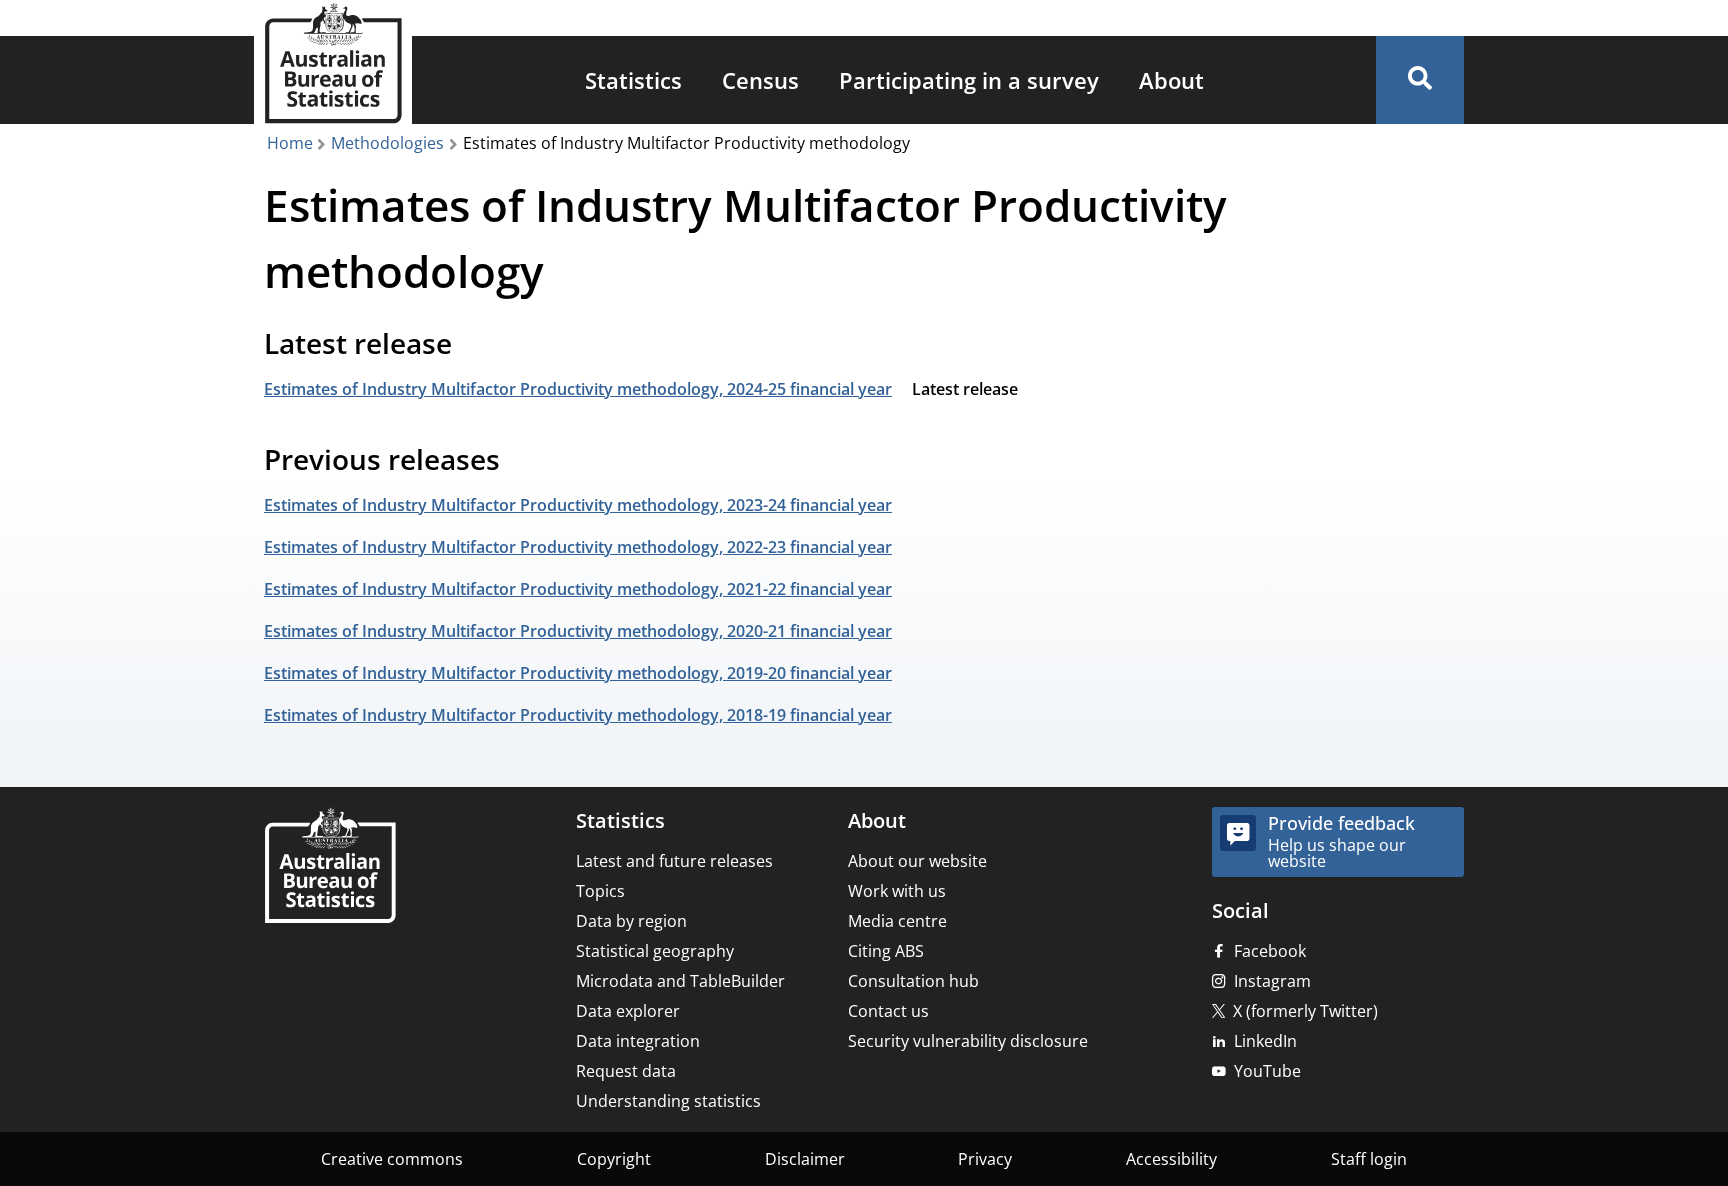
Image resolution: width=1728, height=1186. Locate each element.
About (1171, 80)
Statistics (633, 80)
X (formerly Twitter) (1305, 1011)
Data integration (638, 1041)
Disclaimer (805, 1159)
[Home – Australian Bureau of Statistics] (330, 867)
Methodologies (387, 143)
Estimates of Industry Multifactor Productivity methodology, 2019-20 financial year (578, 673)
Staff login (1369, 1159)
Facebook (1270, 951)
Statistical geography (655, 951)
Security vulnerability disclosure (968, 1041)
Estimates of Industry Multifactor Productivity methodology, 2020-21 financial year (578, 631)
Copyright (614, 1159)
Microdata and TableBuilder (680, 981)
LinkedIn (1265, 1041)
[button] (1420, 80)
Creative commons (392, 1159)
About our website (917, 861)
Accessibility (1171, 1159)
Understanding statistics (668, 1101)
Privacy (985, 1159)
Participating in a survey (969, 80)
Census (760, 80)
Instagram (1272, 981)
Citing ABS (886, 951)
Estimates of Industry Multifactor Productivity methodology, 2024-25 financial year (578, 389)
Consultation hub (913, 981)
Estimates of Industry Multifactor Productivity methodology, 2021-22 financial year (578, 589)
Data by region (631, 921)
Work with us (897, 891)
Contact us (888, 1011)
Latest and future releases (674, 861)
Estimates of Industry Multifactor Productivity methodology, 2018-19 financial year (578, 715)
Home (290, 143)
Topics (600, 891)
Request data (626, 1071)
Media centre (897, 921)
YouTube (1267, 1071)
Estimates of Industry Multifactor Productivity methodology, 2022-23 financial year (578, 547)
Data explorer (628, 1011)
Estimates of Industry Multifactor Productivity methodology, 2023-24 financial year (578, 505)
